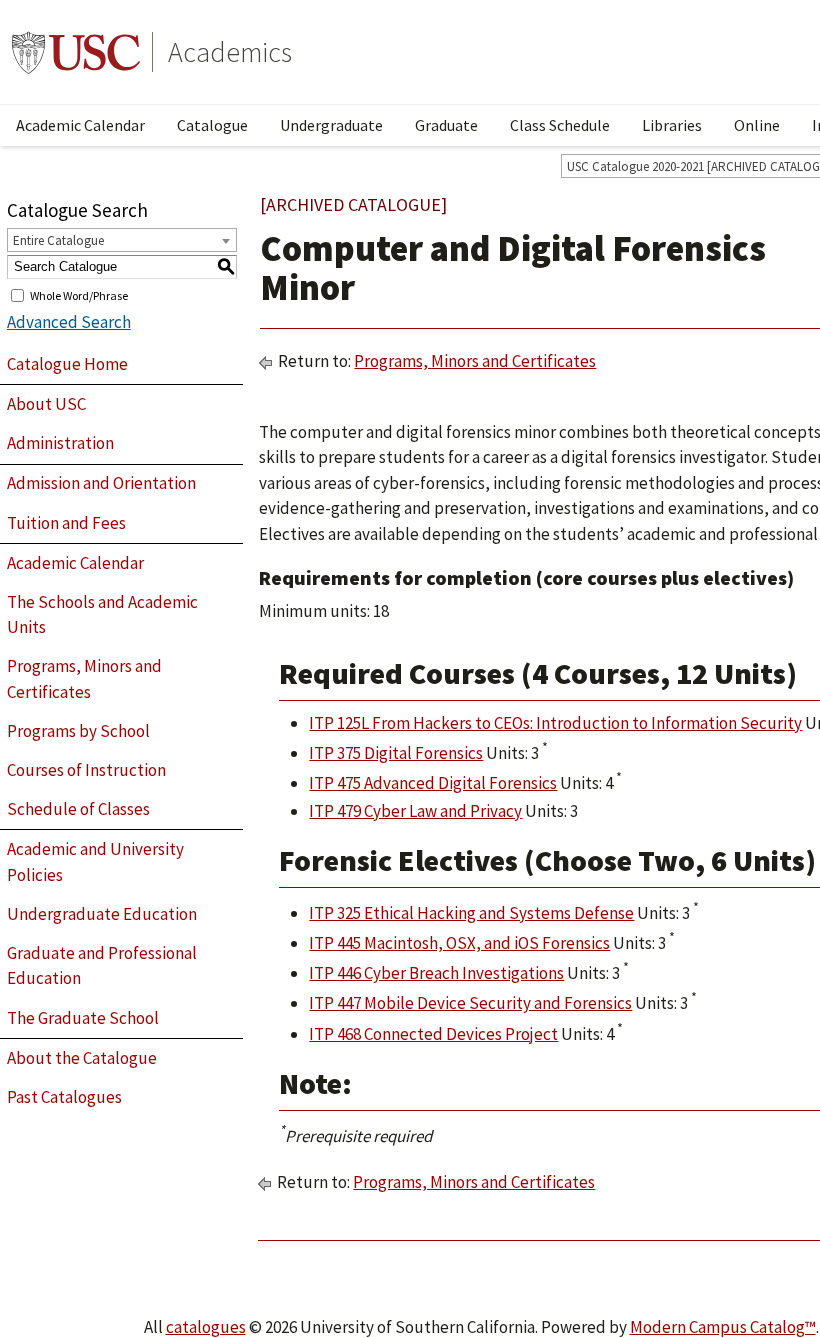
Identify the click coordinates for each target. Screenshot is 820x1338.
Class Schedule (560, 125)
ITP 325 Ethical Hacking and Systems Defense (471, 913)
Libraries (672, 125)
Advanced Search (69, 322)
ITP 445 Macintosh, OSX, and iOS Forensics (459, 943)
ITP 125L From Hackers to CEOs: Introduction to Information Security (555, 723)
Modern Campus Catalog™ (723, 1327)
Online (757, 125)
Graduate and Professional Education (102, 966)
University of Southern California (76, 52)
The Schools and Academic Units (102, 615)
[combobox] (122, 240)
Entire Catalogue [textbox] (58, 240)
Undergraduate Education (102, 914)
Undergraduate (331, 125)
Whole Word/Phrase (79, 294)
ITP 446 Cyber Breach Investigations (436, 973)
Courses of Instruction (86, 770)
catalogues (206, 1327)
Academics (230, 52)
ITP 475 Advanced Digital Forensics (433, 783)
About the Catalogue (82, 1058)
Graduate (446, 125)
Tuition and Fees (66, 523)
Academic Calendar (80, 125)
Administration (60, 443)
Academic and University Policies (95, 862)
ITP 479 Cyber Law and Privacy (415, 811)
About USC (46, 404)
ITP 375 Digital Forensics (396, 753)
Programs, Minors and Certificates (84, 679)
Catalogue (212, 125)
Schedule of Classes (78, 809)
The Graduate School (83, 1018)
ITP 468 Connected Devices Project (433, 1034)
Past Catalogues (64, 1097)
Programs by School (78, 731)
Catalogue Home (67, 364)
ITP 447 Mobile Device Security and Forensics (470, 1003)
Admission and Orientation (101, 483)
